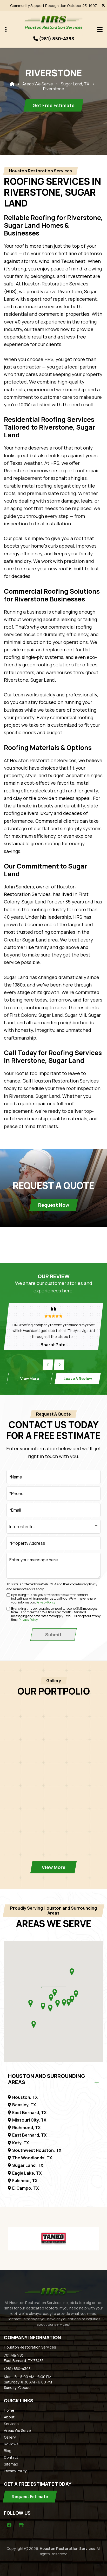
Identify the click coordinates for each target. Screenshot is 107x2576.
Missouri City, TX (29, 2120)
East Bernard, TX (29, 2113)
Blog (8, 2451)
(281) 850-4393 (17, 2369)
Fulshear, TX (25, 2181)
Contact (11, 2457)
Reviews (11, 2444)
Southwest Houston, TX (37, 2150)
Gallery (10, 2437)
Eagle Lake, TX (27, 2173)
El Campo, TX (25, 2188)
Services (11, 2424)
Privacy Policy (88, 1584)
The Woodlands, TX (32, 2158)
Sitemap (11, 2464)
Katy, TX (21, 2143)
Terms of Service (24, 1589)
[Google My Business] (21, 2525)
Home (9, 2410)
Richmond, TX (26, 2128)
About (9, 2417)
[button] (50, 2008)
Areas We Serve (38, 84)
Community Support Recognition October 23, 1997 (53, 6)
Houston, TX (25, 2097)
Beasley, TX (24, 2105)
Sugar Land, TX (75, 84)
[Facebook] (9, 2525)
